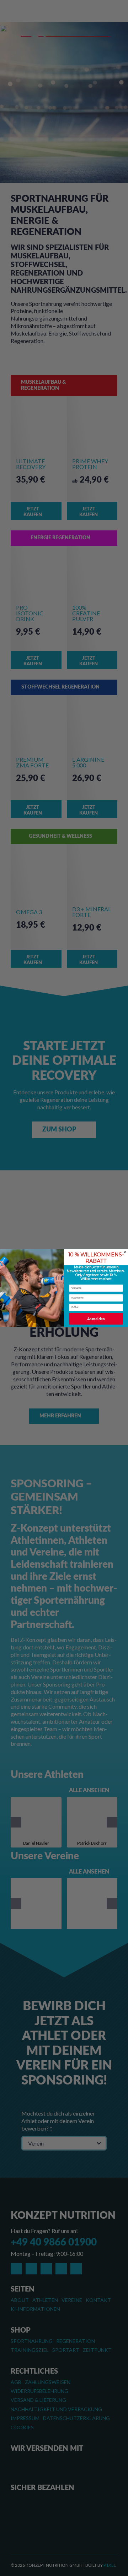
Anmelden (96, 1319)
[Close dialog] (125, 1252)
